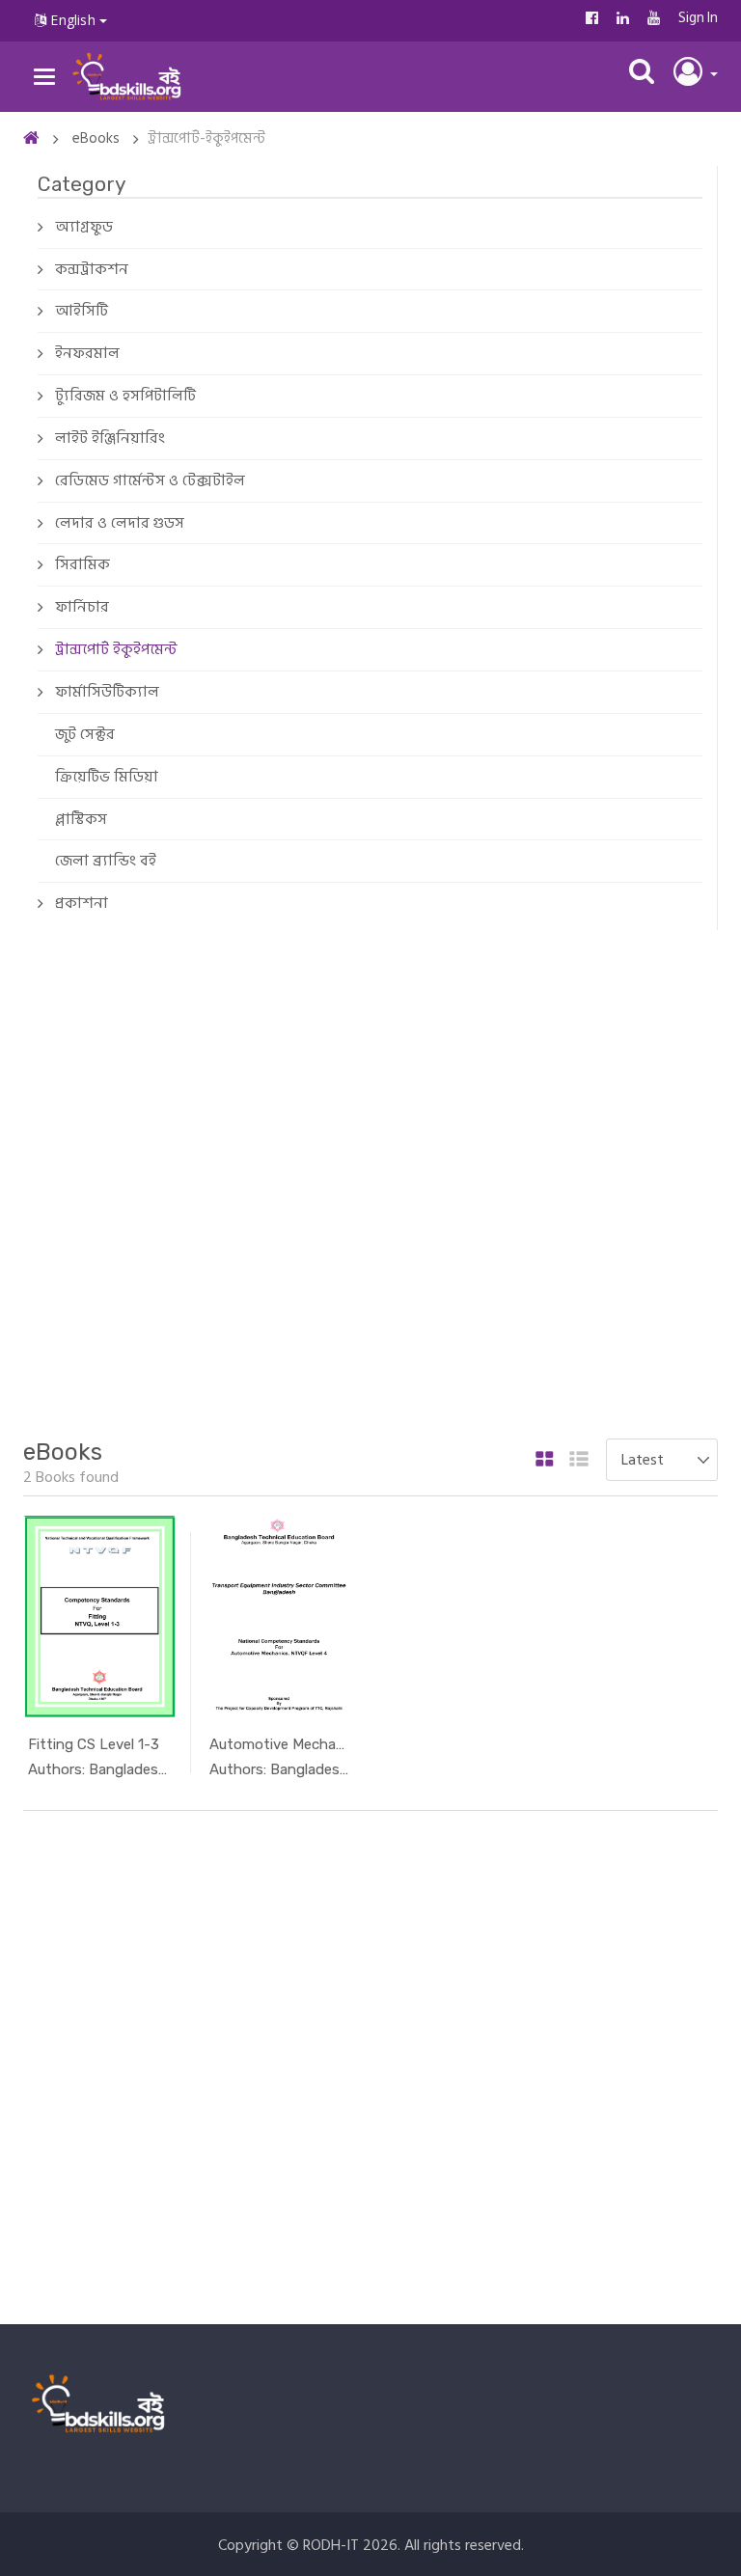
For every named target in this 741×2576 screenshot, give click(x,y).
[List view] (579, 1461)
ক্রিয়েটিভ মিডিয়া (107, 777)
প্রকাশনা (82, 903)
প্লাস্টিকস (81, 819)
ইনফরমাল (87, 353)
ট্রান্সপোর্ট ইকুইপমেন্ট (116, 649)
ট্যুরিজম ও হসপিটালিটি (125, 396)
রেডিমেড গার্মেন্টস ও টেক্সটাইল (150, 480)
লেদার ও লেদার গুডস (120, 523)
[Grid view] (545, 1461)
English (73, 20)
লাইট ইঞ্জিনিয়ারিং (110, 438)
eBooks (96, 138)
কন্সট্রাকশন (92, 269)
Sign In (698, 18)
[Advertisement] (370, 1182)
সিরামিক (82, 564)
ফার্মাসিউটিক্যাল (107, 692)
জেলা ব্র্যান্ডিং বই (106, 861)
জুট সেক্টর (85, 734)
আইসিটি (82, 311)
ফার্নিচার (82, 607)
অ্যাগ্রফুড (84, 227)
